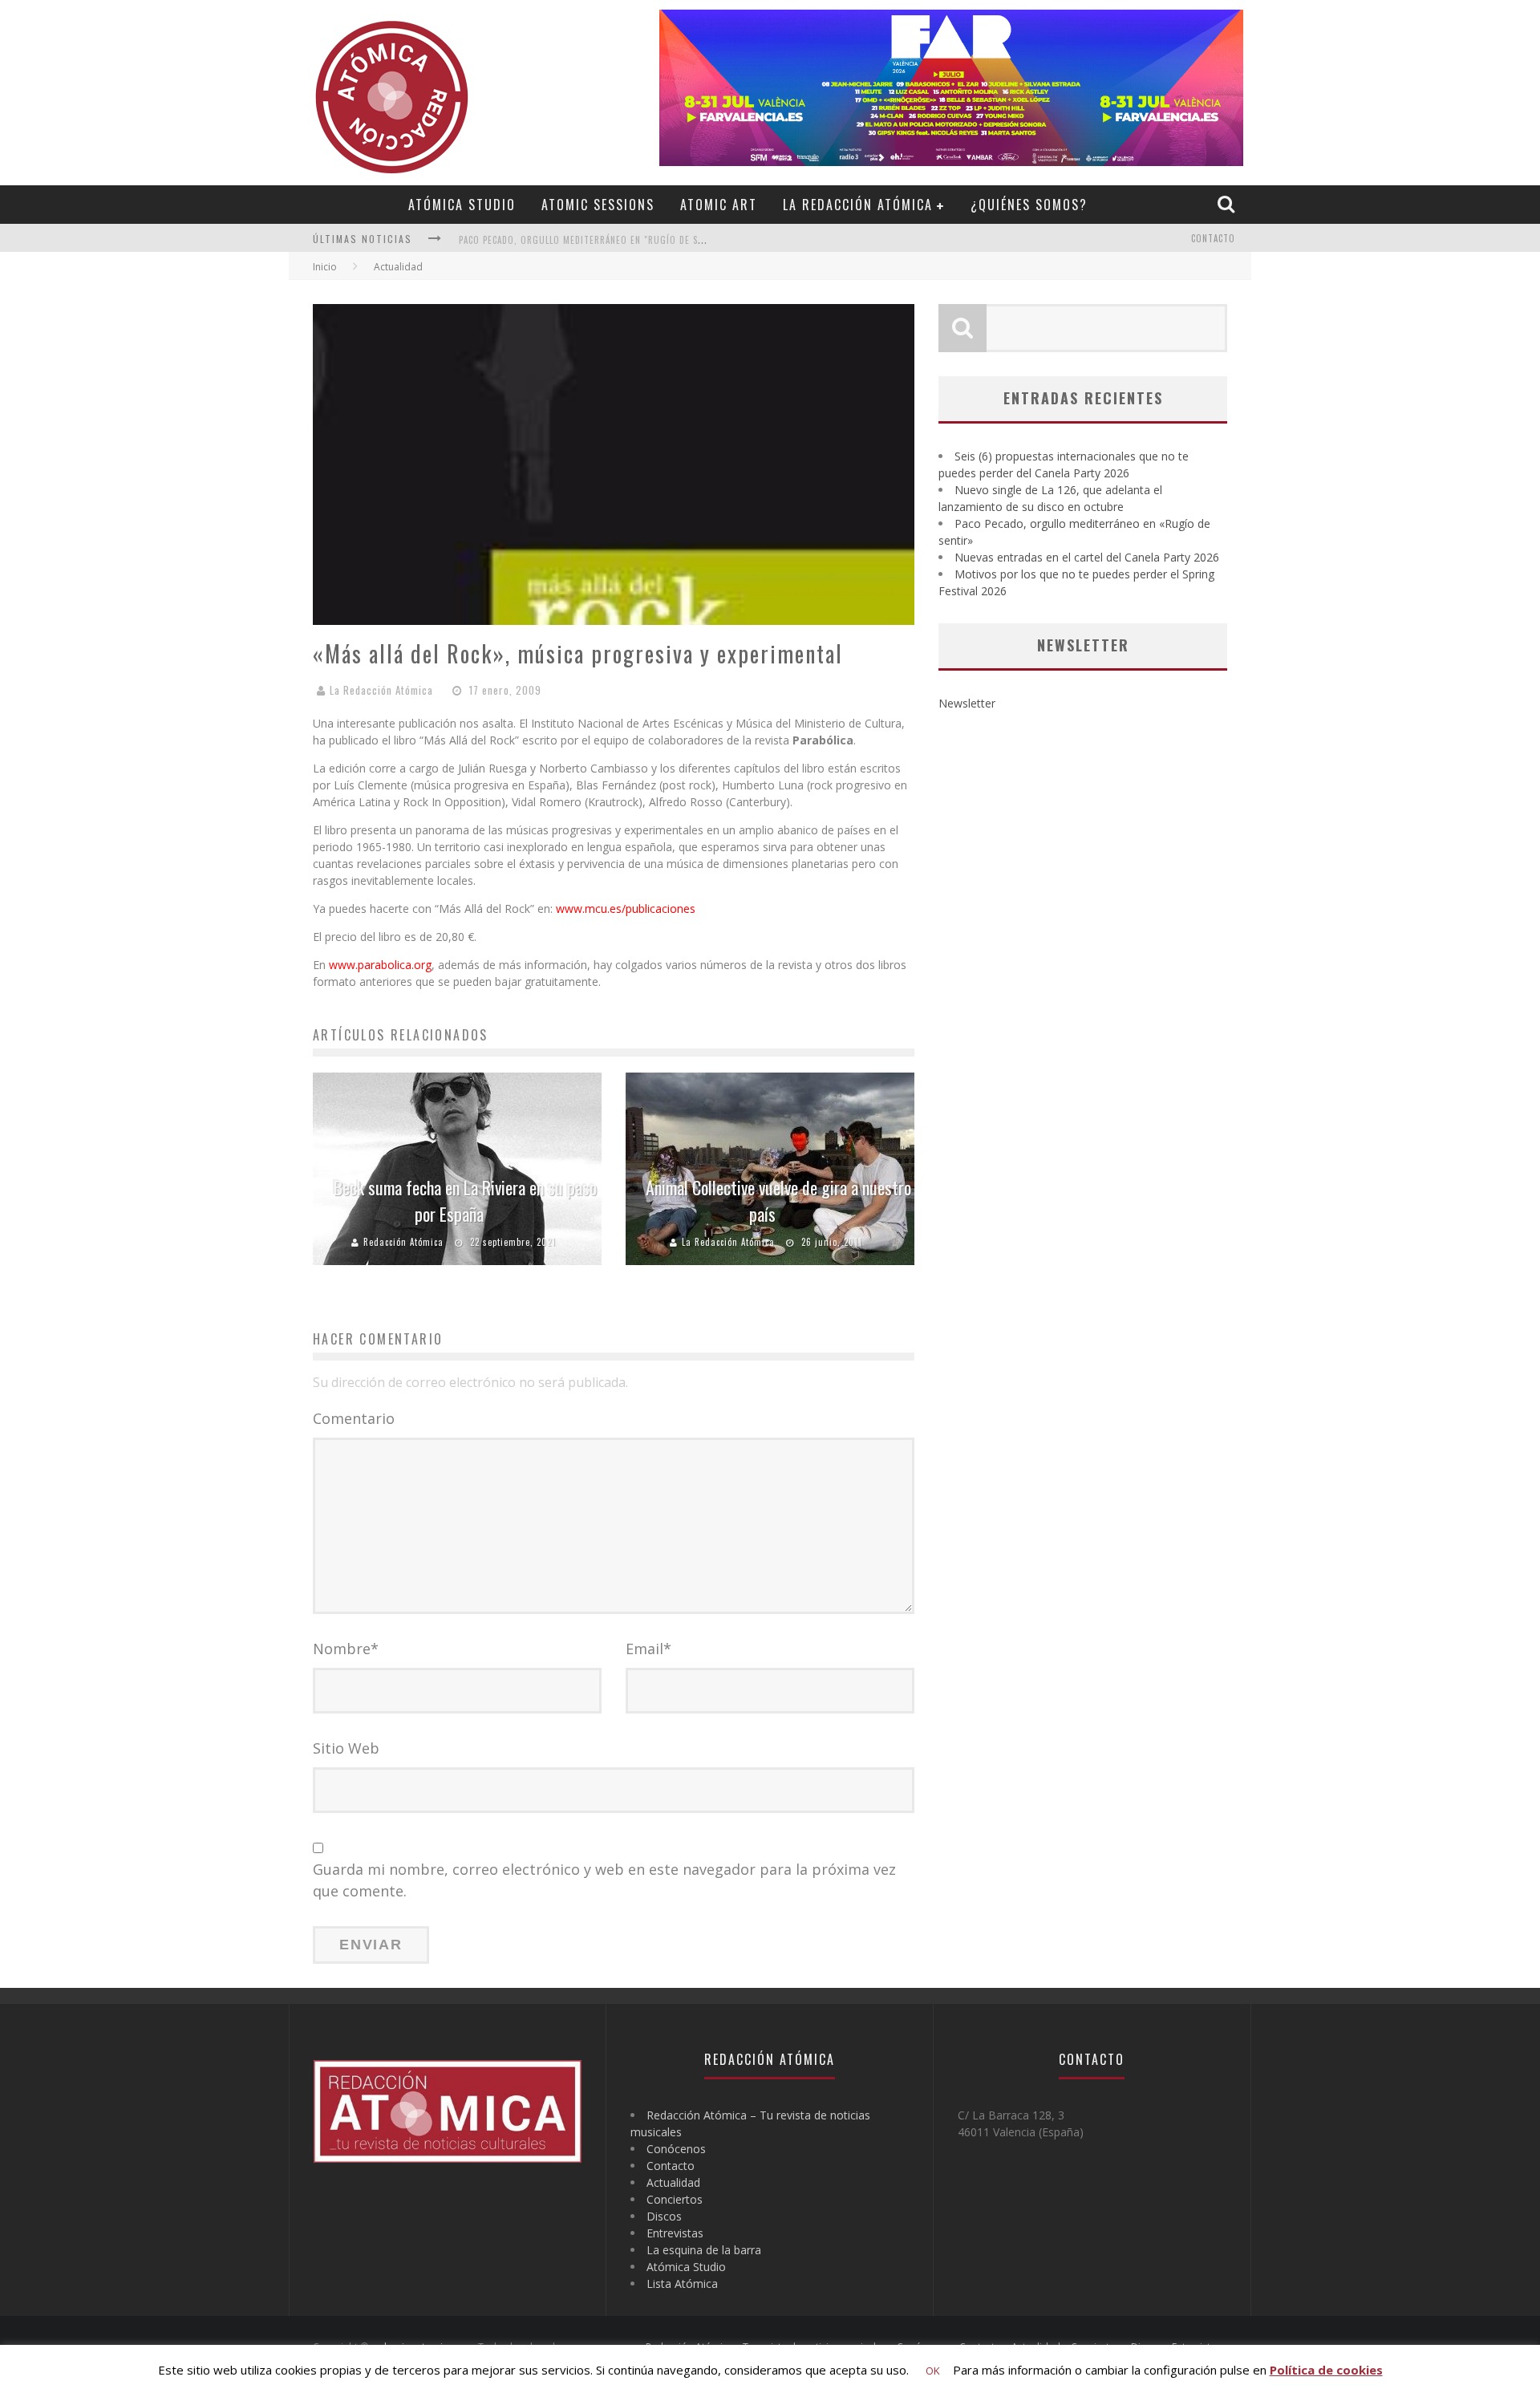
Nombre (346, 1649)
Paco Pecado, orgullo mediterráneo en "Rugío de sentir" (593, 240)
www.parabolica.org (380, 965)
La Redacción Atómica (858, 205)
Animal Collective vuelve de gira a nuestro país (778, 1201)
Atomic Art (719, 205)
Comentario (354, 1418)
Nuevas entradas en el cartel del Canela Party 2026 (1087, 557)
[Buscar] (1228, 204)
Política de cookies (1326, 2370)
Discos (664, 2216)
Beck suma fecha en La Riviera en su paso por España (465, 1201)
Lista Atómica (682, 2283)
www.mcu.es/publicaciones (626, 909)
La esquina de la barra (704, 2250)
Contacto (1213, 238)
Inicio (325, 267)
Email (648, 1649)
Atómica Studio (462, 205)
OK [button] (933, 2371)
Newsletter (967, 703)
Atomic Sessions (598, 205)
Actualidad (673, 2182)
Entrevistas (675, 2233)
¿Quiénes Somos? (1029, 205)
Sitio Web (346, 1748)
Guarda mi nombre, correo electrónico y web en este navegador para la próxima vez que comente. (604, 1880)
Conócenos (676, 2149)
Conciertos (675, 2199)
